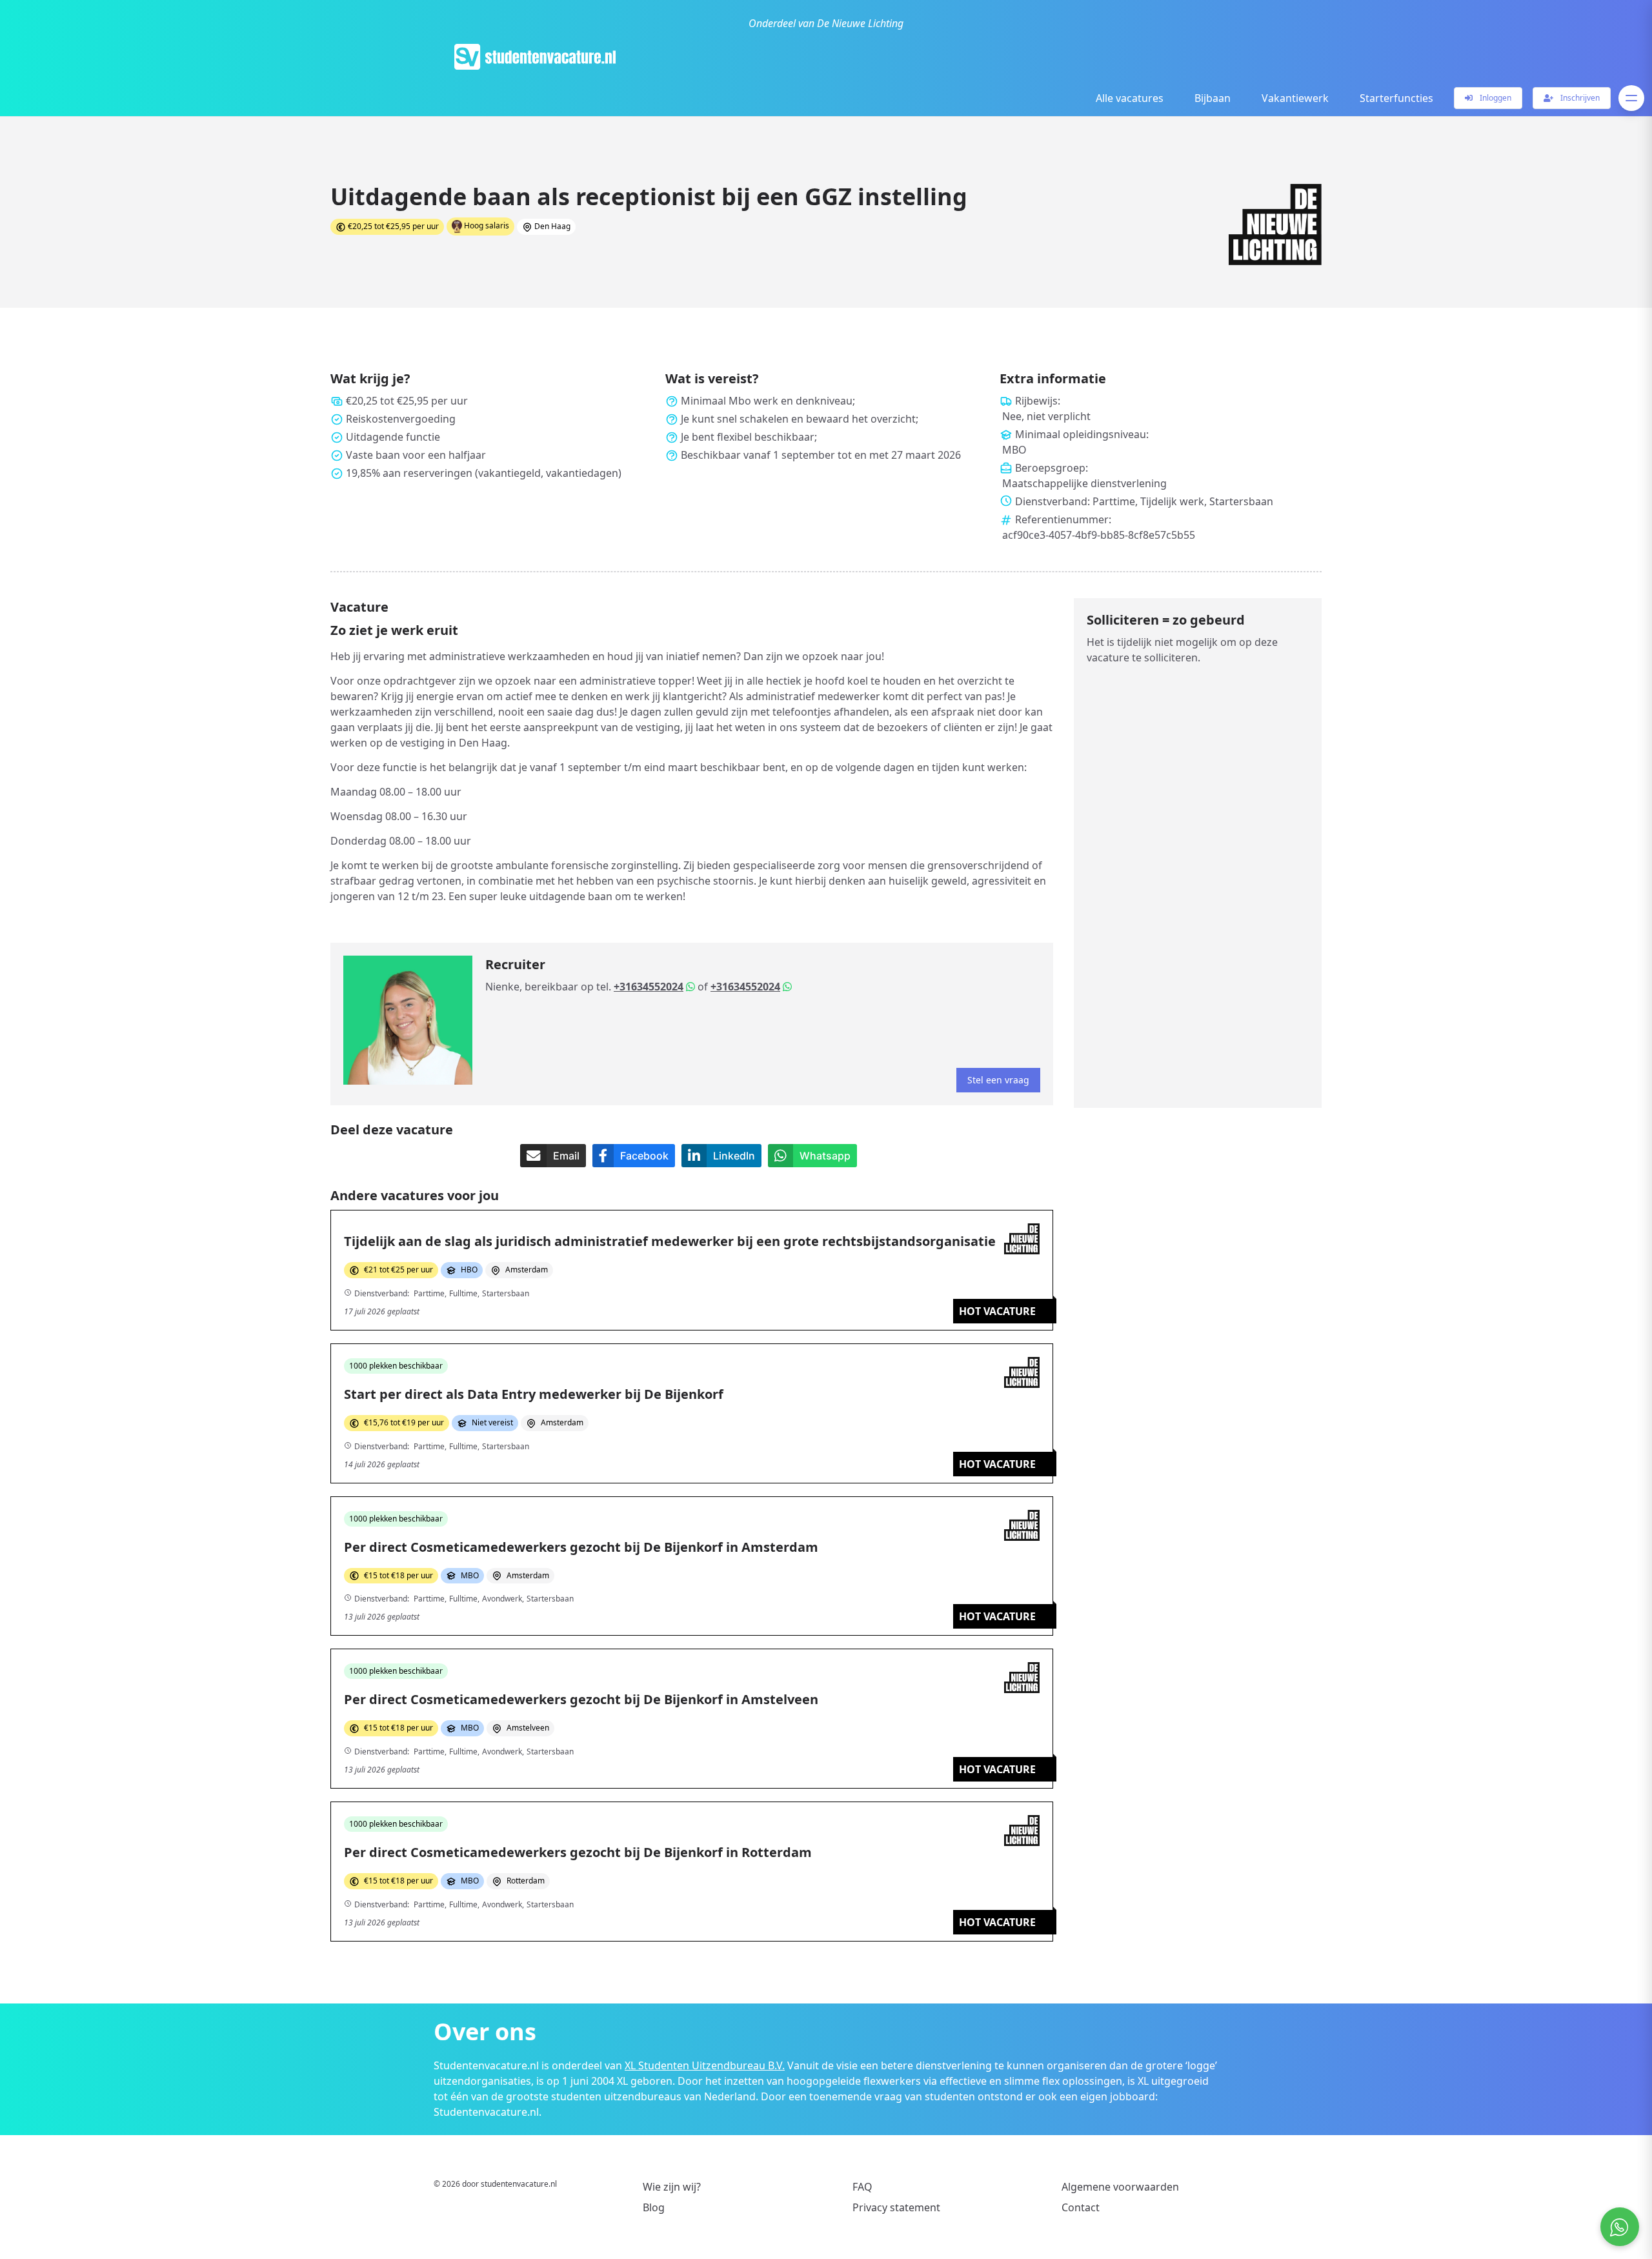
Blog (654, 2207)
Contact (1081, 2207)
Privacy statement (896, 2207)
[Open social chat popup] (1620, 2227)
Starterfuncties (1396, 98)
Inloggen (1495, 98)
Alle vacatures (1130, 98)
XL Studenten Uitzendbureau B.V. (705, 2065)
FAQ (862, 2187)
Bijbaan (1213, 98)
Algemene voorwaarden (1120, 2187)
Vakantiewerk (1295, 98)
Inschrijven (1579, 98)
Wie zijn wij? (672, 2187)
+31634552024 (649, 987)
